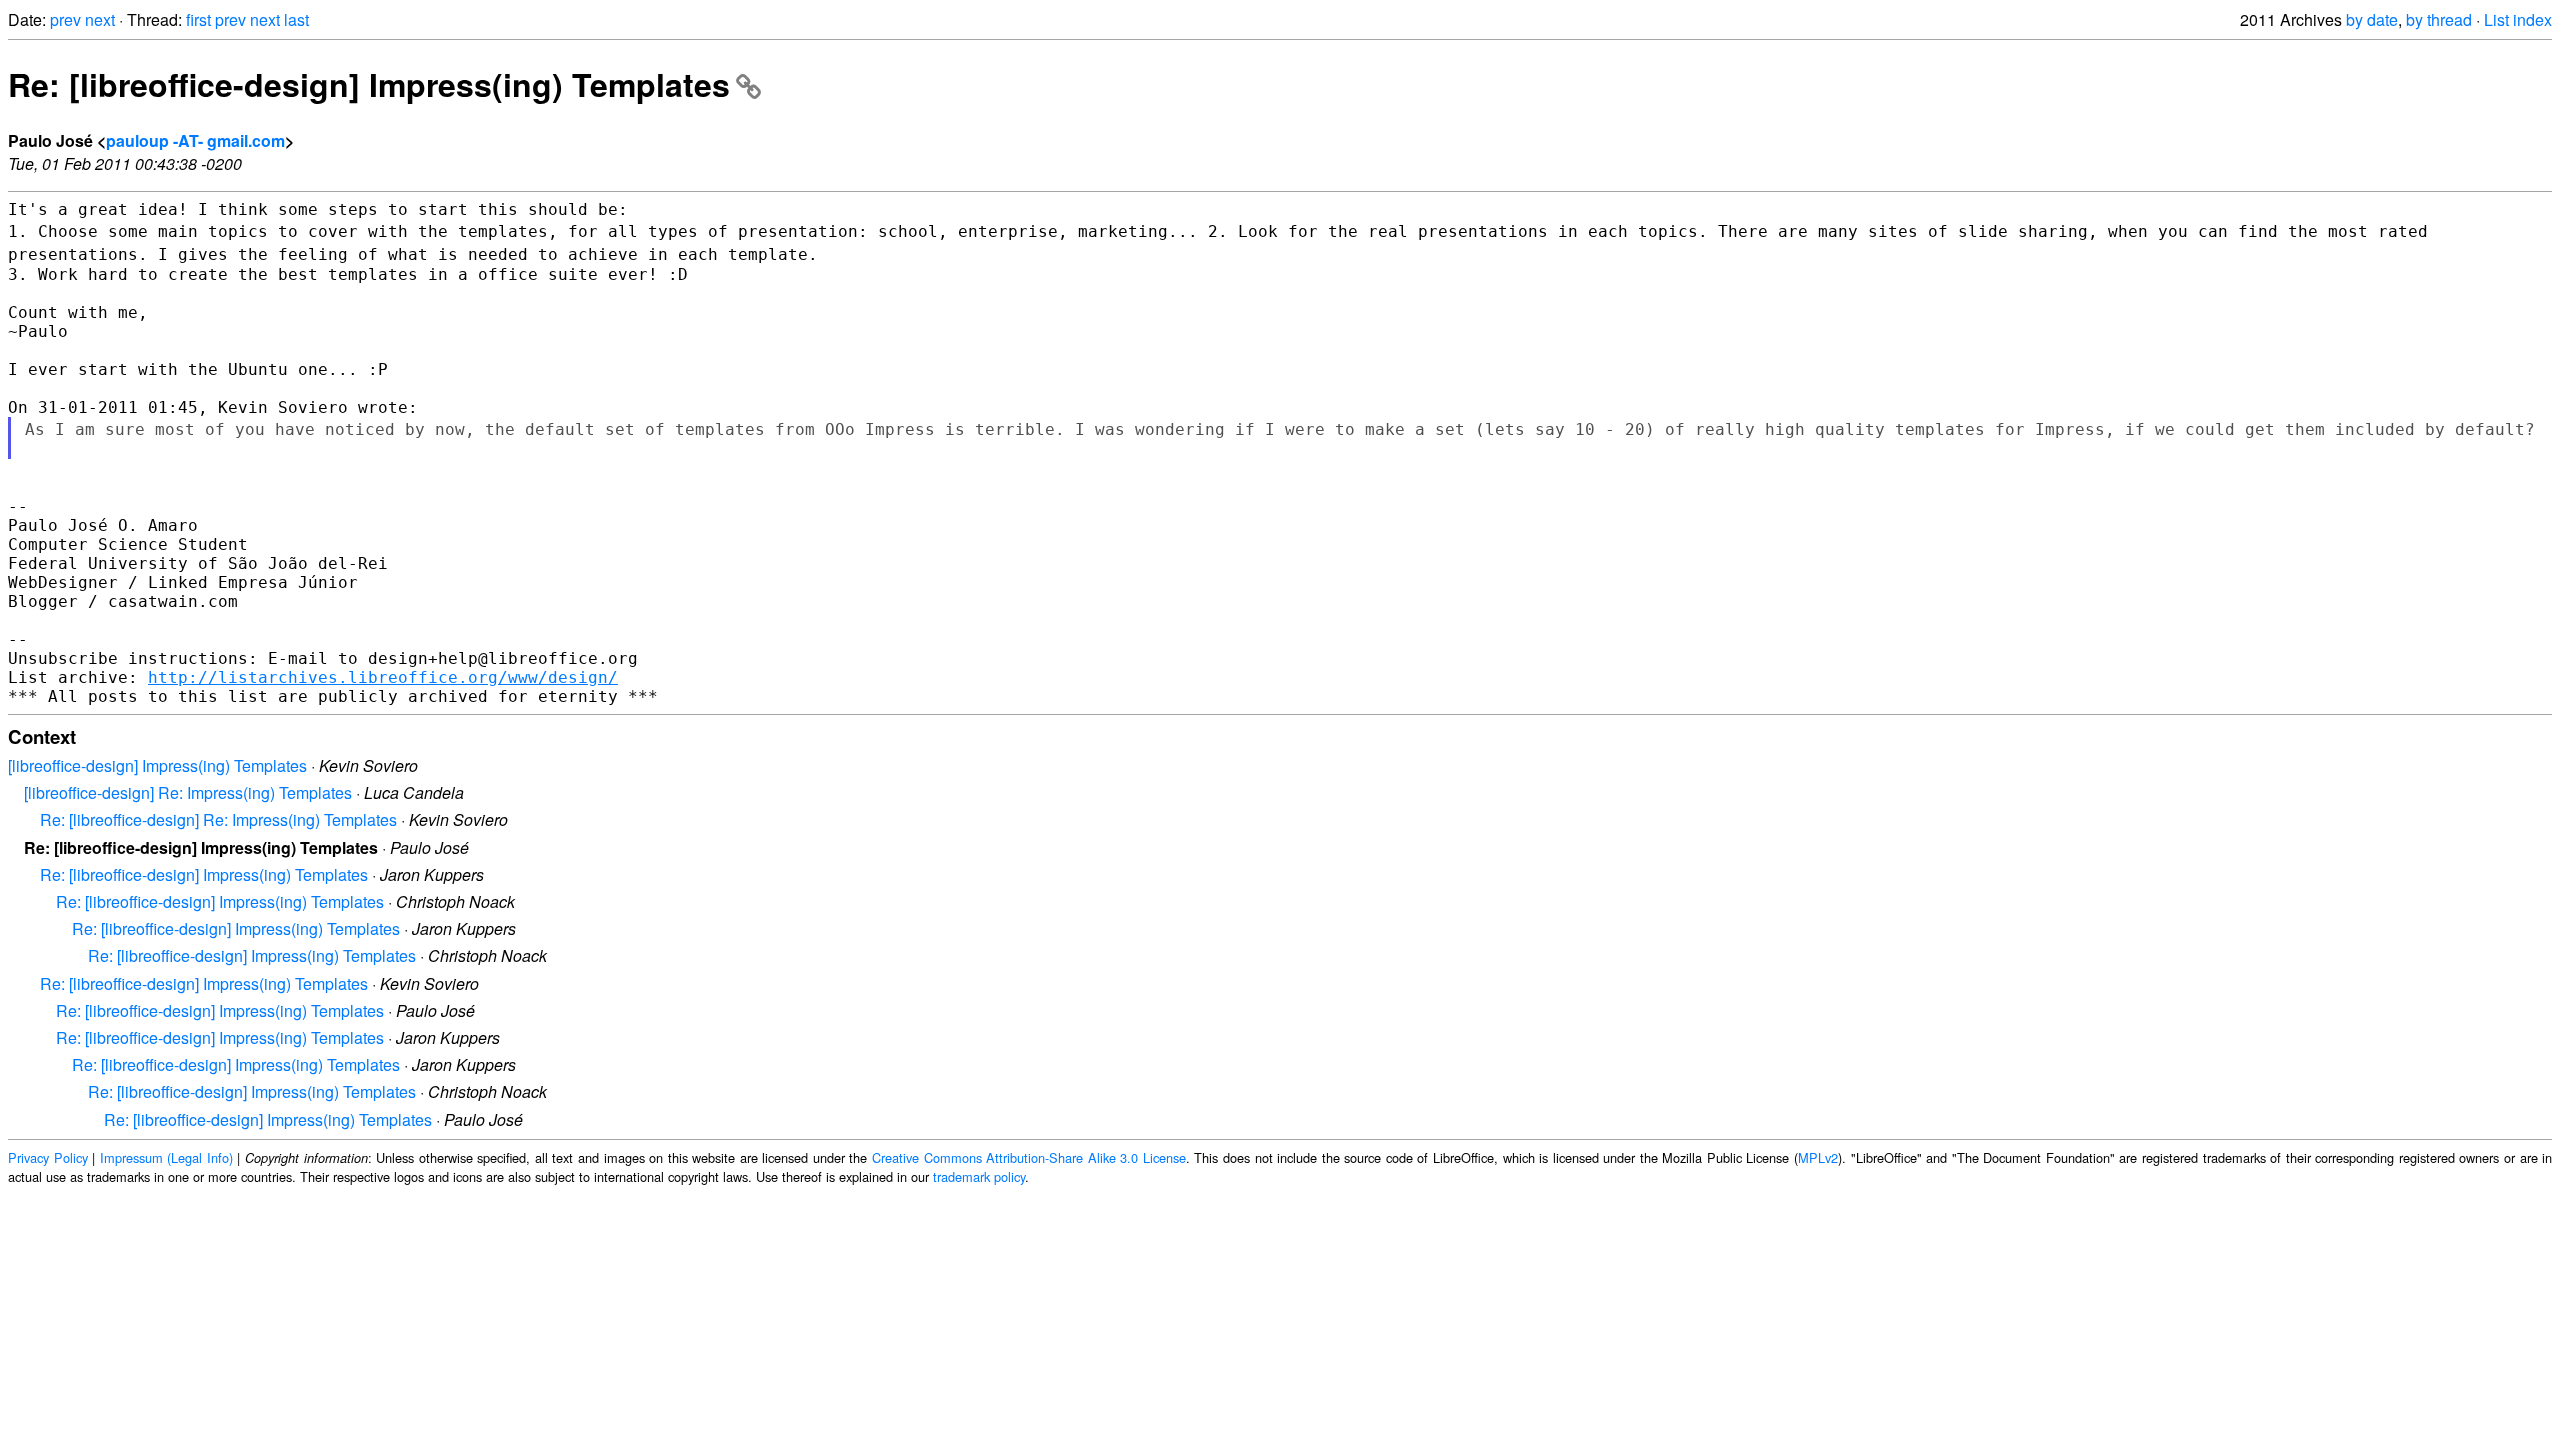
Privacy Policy (48, 1157)
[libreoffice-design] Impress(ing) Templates (157, 765)
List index (2518, 19)
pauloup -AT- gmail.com (195, 140)
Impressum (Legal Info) (166, 1157)
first (198, 19)
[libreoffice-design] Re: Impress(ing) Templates (188, 792)
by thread (2439, 19)
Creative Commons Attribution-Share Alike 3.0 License (1029, 1157)
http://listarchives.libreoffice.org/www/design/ (383, 677)
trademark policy (979, 1176)
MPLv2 (1818, 1157)
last (296, 19)
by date (2372, 19)
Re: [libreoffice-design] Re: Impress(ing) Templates (218, 819)
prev (65, 19)
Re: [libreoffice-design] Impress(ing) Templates (369, 84)
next (100, 19)
